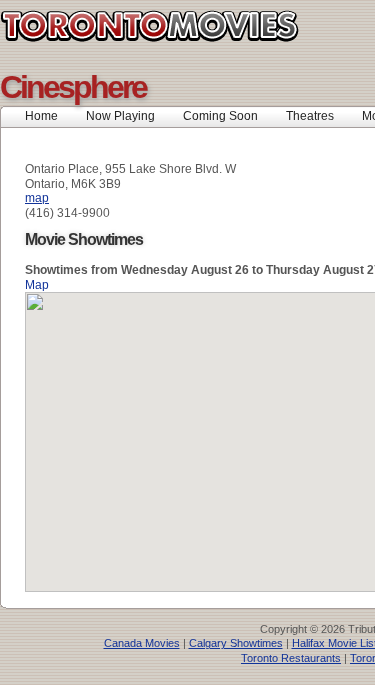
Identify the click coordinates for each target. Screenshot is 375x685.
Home (41, 116)
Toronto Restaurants (291, 658)
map (37, 198)
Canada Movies (142, 643)
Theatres (310, 116)
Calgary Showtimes (236, 643)
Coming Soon (220, 116)
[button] (230, 430)
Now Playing (120, 116)
